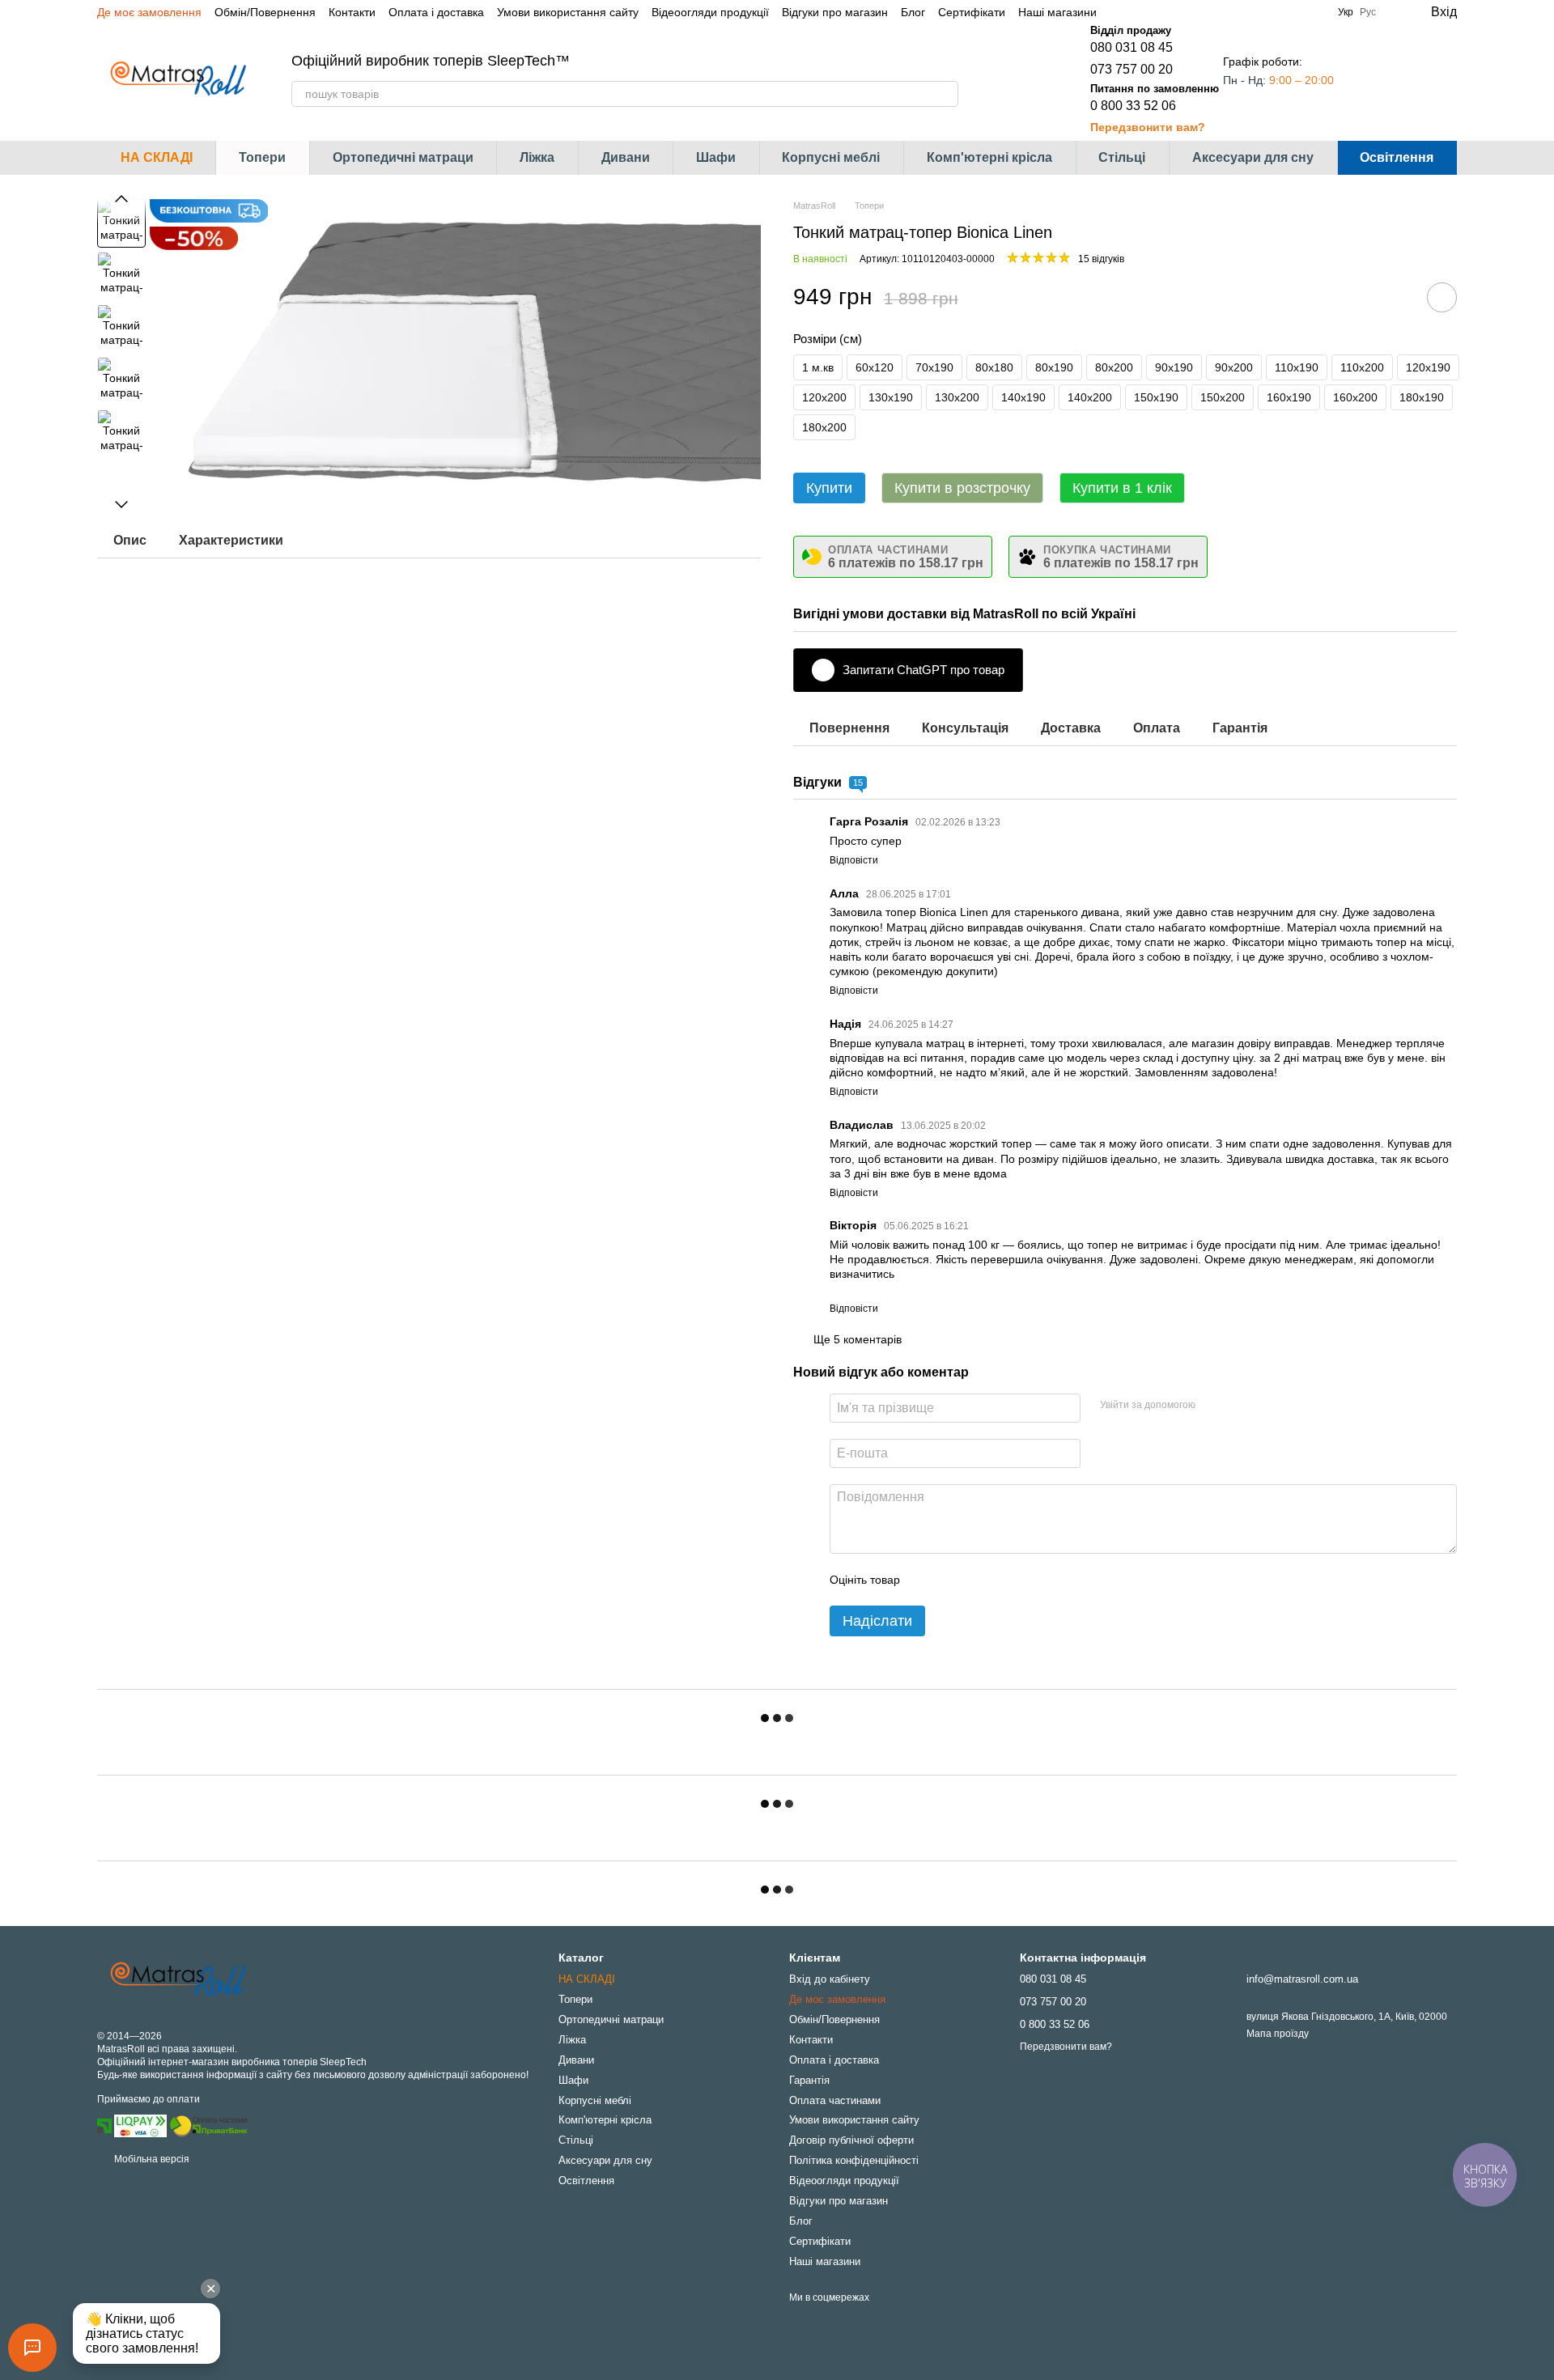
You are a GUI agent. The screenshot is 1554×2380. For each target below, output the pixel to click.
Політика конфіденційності (854, 2160)
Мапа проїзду (1278, 2034)
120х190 (1428, 367)
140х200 (1090, 397)
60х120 (875, 367)
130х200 (957, 397)
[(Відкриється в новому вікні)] (209, 2125)
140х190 (1023, 397)
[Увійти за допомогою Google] (1239, 1406)
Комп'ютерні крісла (989, 157)
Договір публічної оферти (851, 2140)
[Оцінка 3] (979, 1580)
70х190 (934, 367)
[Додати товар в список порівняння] (1396, 297)
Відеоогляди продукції (710, 12)
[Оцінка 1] (927, 1580)
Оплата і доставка (436, 12)
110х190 (1297, 367)
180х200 (824, 427)
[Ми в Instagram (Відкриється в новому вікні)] (1139, 12)
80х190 (1054, 367)
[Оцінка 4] (1004, 1580)
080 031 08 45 (1132, 47)
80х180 (994, 367)
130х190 (891, 397)
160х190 (1289, 397)
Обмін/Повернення (265, 12)
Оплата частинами (835, 2100)
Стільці (1122, 157)
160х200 (1355, 397)
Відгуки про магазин (835, 12)
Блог (913, 12)
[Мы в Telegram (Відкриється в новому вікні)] (1158, 12)
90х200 (1234, 367)
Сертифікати (972, 12)
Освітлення (1397, 157)
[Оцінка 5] (1030, 1580)
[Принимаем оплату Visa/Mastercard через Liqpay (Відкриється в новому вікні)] (140, 2125)
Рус (1368, 12)
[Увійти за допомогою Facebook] (1213, 1406)
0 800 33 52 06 (1133, 106)
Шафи (716, 157)
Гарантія (809, 2080)
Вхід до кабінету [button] (830, 1979)
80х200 (1114, 367)
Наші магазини (1057, 12)
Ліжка (537, 157)
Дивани (626, 157)
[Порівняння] (1379, 79)
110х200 (1362, 367)
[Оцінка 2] (953, 1580)
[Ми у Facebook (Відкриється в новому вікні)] (1119, 12)
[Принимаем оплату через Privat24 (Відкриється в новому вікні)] (104, 2125)
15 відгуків (1101, 259)
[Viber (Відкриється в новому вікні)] (1178, 12)
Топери (262, 157)
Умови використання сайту (568, 12)
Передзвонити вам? (1148, 127)
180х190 (1422, 397)
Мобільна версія (151, 2159)
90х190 (1174, 367)
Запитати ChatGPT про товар (923, 670)
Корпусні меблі (831, 157)
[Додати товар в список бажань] (1442, 297)
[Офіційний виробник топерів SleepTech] (178, 1979)
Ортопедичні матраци (403, 157)
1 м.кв (818, 367)
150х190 (1156, 397)
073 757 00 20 (1132, 69)
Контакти (352, 12)
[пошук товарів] (945, 94)
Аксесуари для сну (1253, 157)
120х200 (824, 397)
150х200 (1223, 397)
